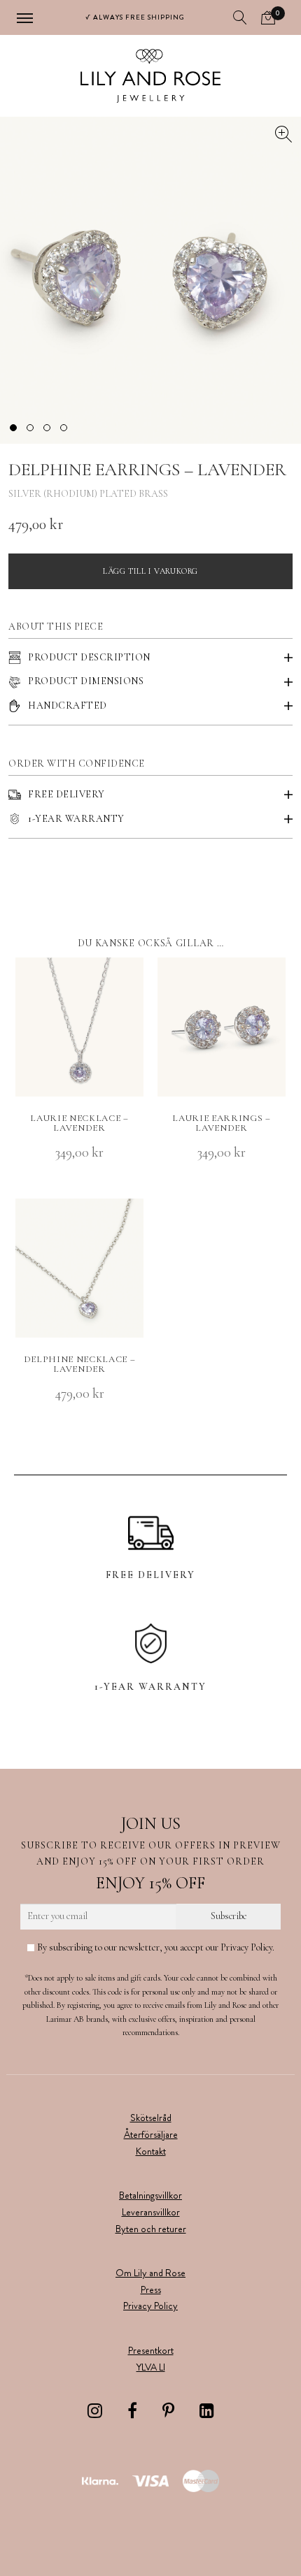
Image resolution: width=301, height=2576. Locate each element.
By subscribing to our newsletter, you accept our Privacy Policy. (155, 1947)
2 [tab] (30, 428)
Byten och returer (151, 2229)
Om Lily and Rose (150, 2273)
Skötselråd (151, 2118)
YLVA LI (151, 2367)
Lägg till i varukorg (150, 571)
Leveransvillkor (151, 2212)
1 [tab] (13, 428)
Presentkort (151, 2350)
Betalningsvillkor (150, 2195)
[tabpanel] (150, 280)
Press (151, 2289)
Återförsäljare (151, 2134)
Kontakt (151, 2151)
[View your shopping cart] (268, 17)
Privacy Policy (150, 2306)
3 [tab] (47, 428)
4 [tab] (64, 428)
